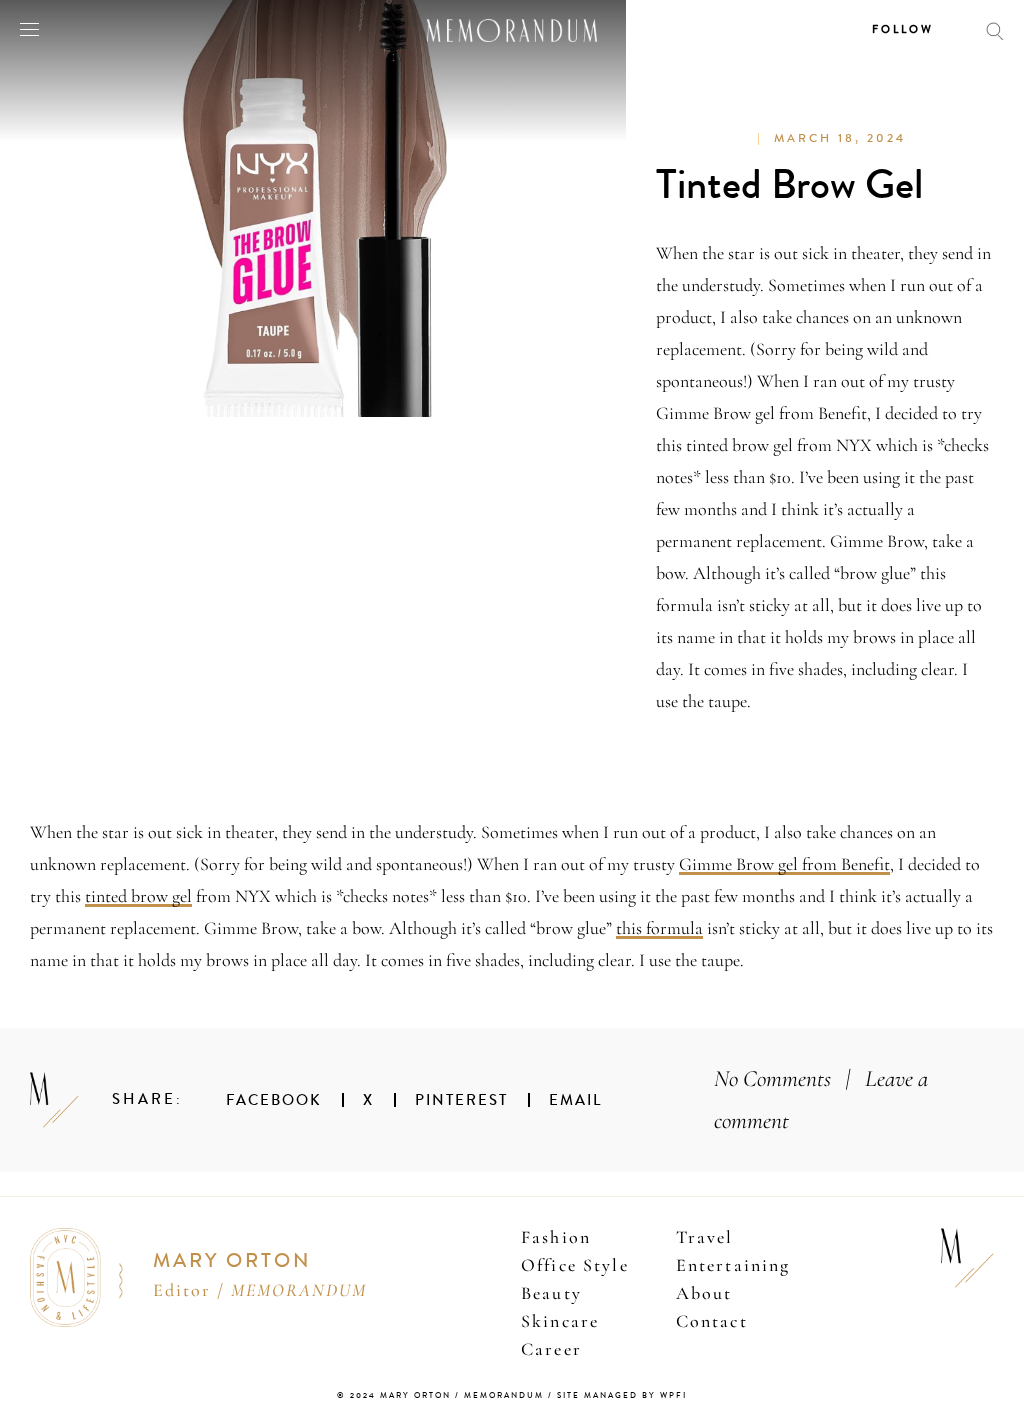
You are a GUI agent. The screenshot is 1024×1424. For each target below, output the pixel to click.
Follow (903, 29)
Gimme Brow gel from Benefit (784, 864)
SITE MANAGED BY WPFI (622, 1395)
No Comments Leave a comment (821, 1099)
